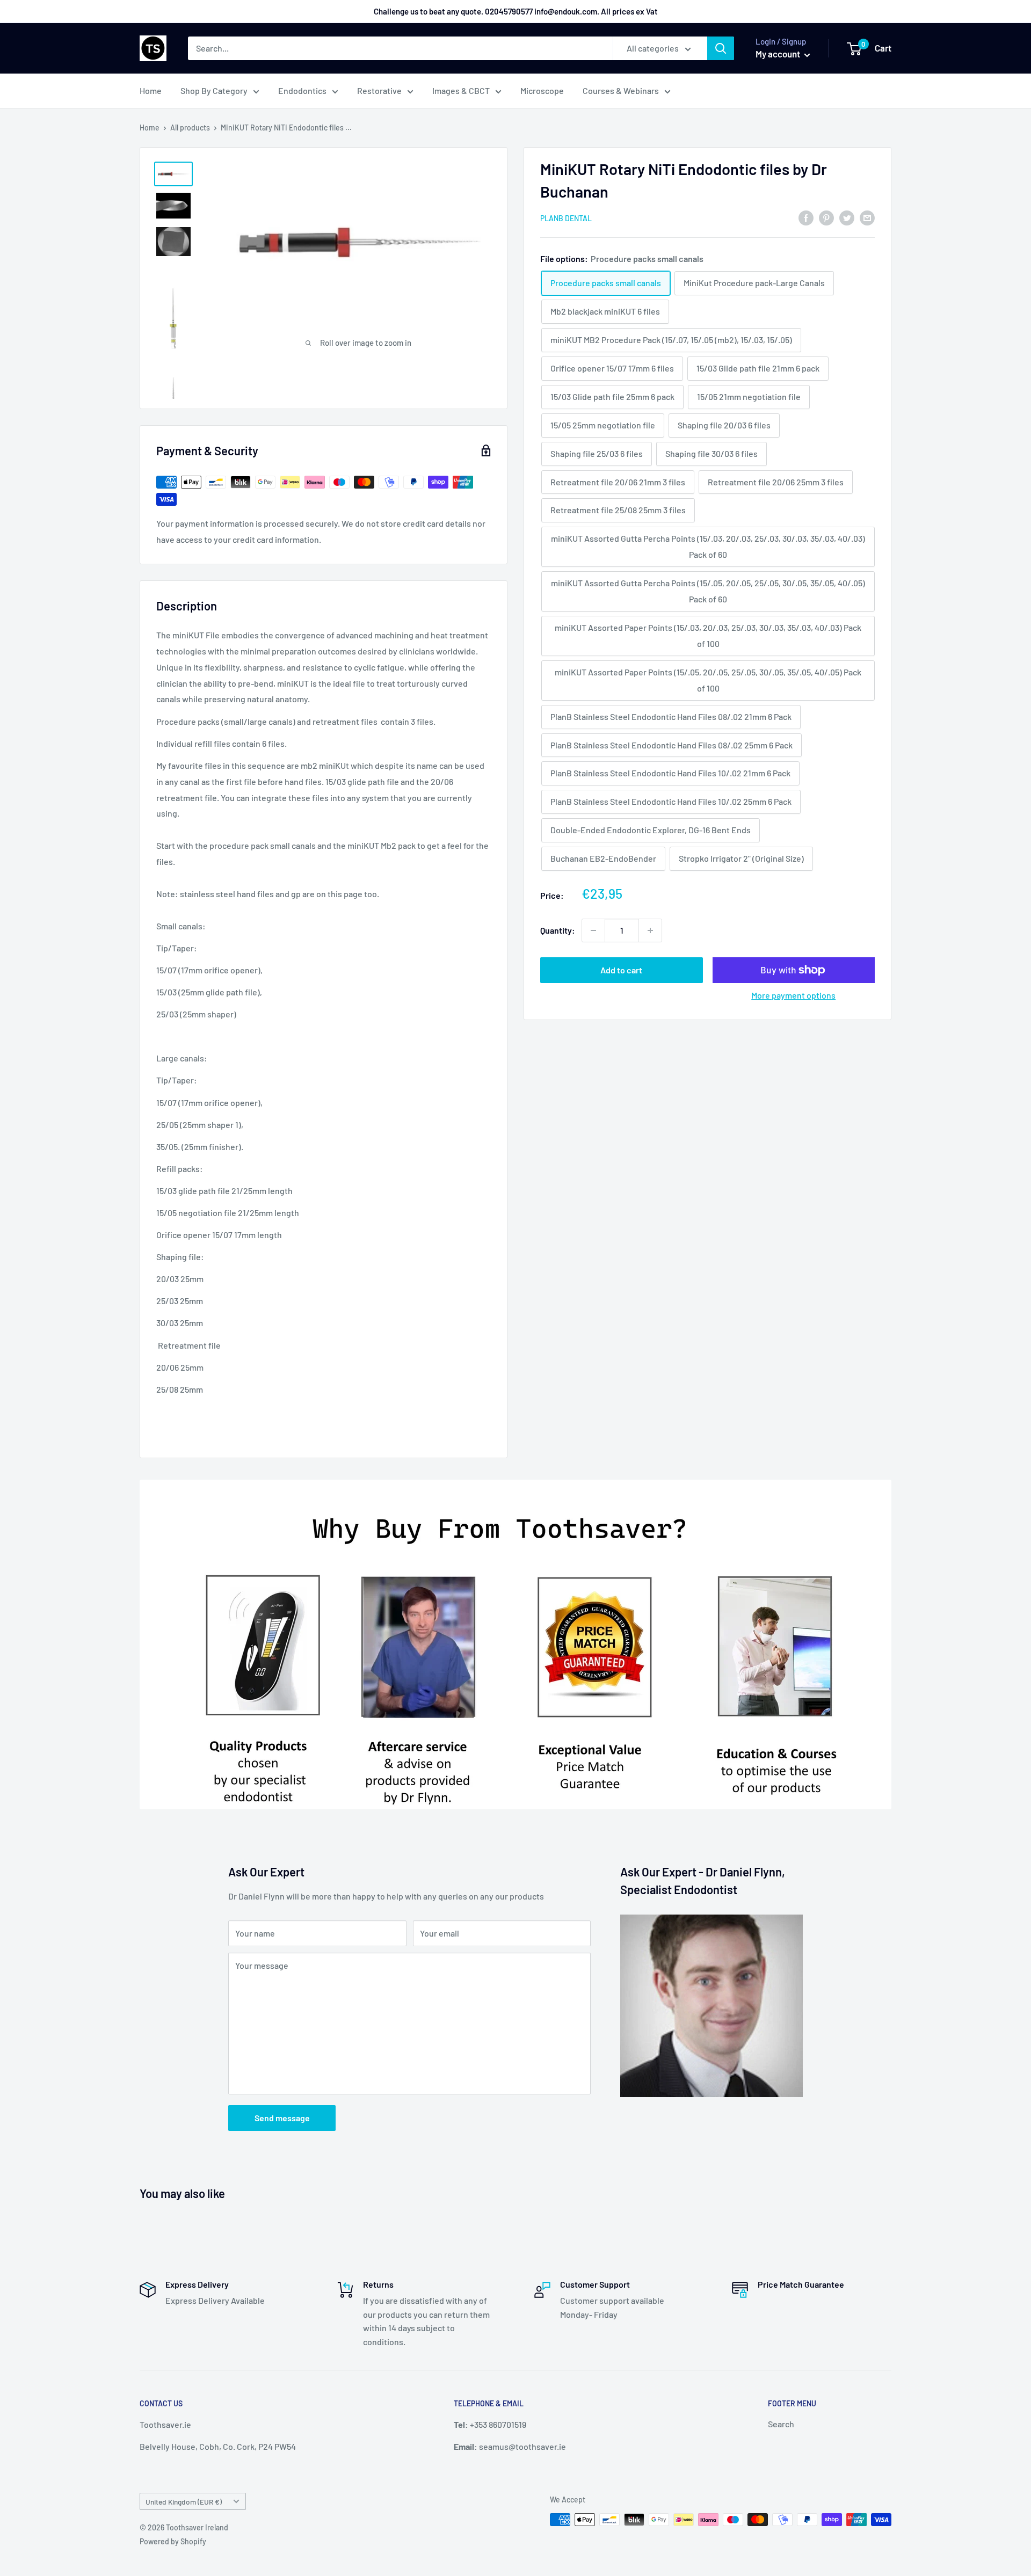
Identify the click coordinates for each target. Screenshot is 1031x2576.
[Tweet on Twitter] (847, 217)
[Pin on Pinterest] (826, 217)
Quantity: (558, 930)
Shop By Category (214, 90)
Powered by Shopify (173, 2541)
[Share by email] (867, 217)
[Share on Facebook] (806, 217)
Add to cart (621, 970)
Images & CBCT (461, 90)
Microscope (542, 90)
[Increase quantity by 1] (650, 930)
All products (190, 128)
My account (779, 54)
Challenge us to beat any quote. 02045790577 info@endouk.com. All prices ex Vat (516, 11)
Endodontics (302, 90)
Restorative (379, 90)
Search (781, 2424)
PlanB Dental (566, 218)
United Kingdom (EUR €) (184, 2502)
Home (151, 90)
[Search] (721, 48)
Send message (282, 2118)
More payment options (793, 995)
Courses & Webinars (621, 90)
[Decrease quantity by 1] (593, 930)
